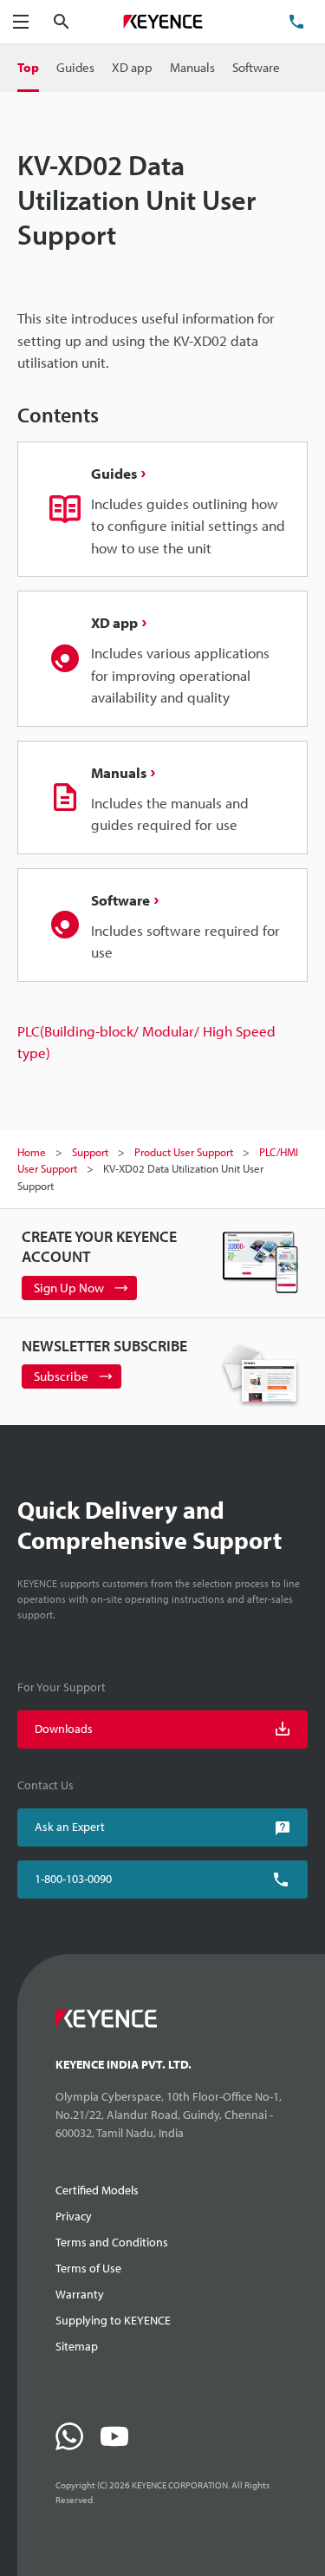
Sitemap (77, 2346)
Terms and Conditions (112, 2242)
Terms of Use (88, 2268)
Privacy (74, 2216)
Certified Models (97, 2190)
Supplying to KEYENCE (113, 2320)
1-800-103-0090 (73, 1879)
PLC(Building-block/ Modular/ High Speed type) (146, 1042)
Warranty (80, 2294)
